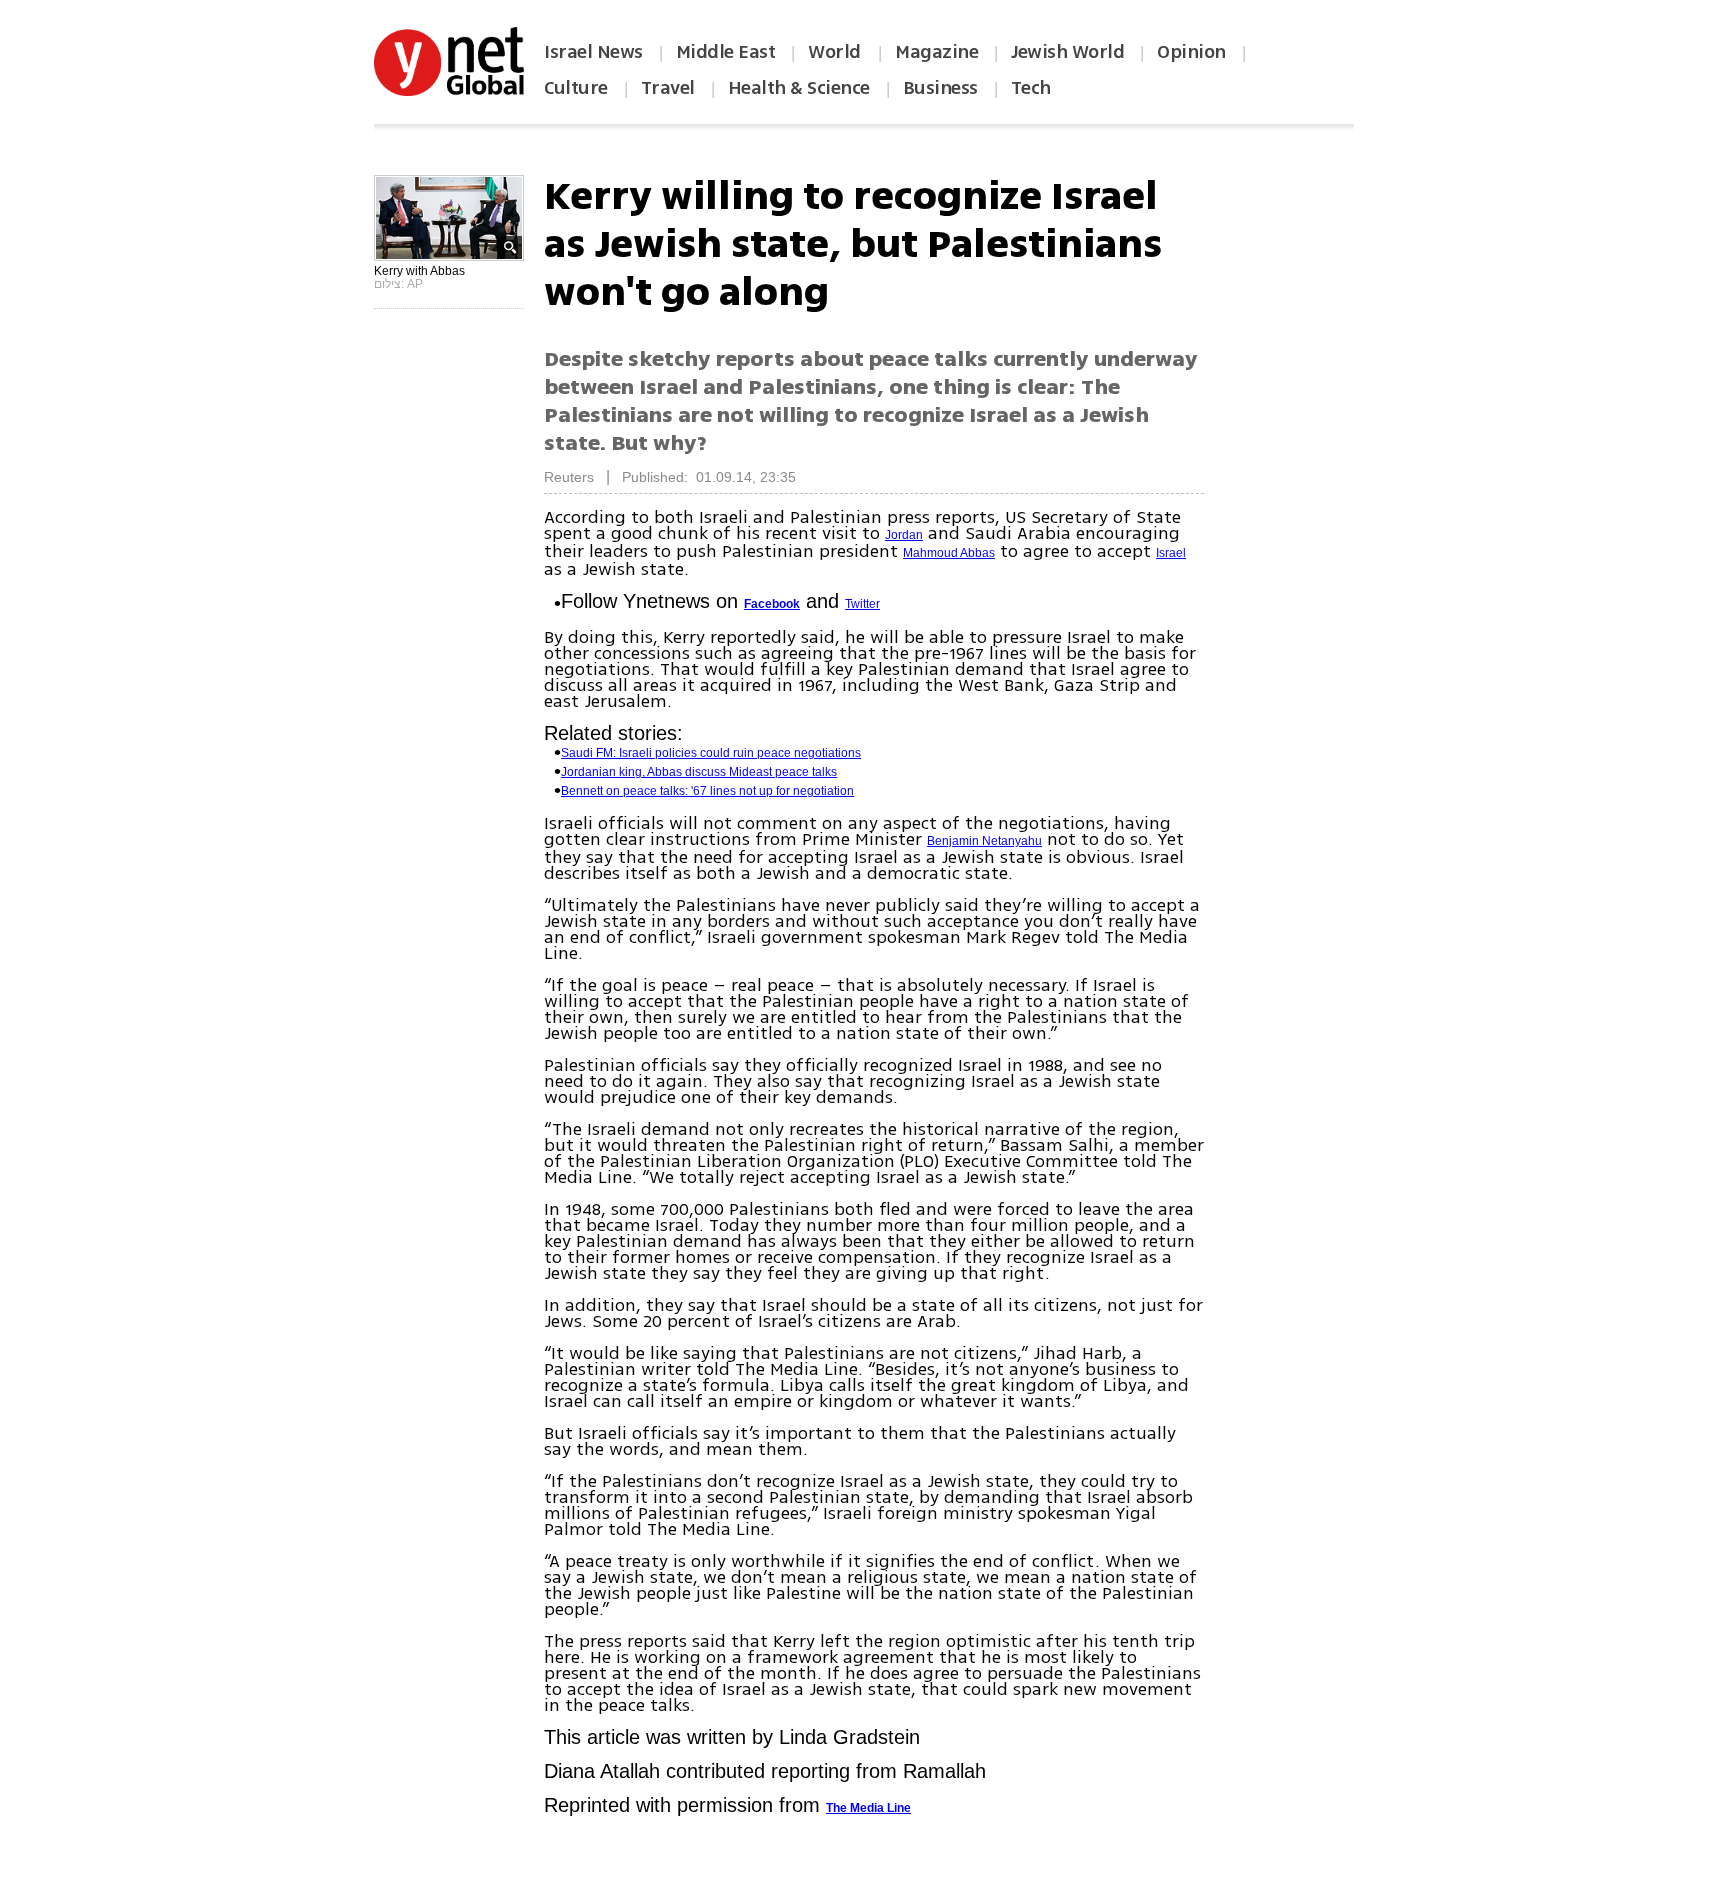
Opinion (1191, 52)
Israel (1171, 553)
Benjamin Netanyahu (984, 841)
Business (940, 88)
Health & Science (799, 88)
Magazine (936, 52)
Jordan (904, 535)
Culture (576, 88)
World (836, 52)
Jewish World (1067, 52)
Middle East (726, 52)
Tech (1031, 88)
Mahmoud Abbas (949, 553)
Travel (668, 88)
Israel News (593, 52)
